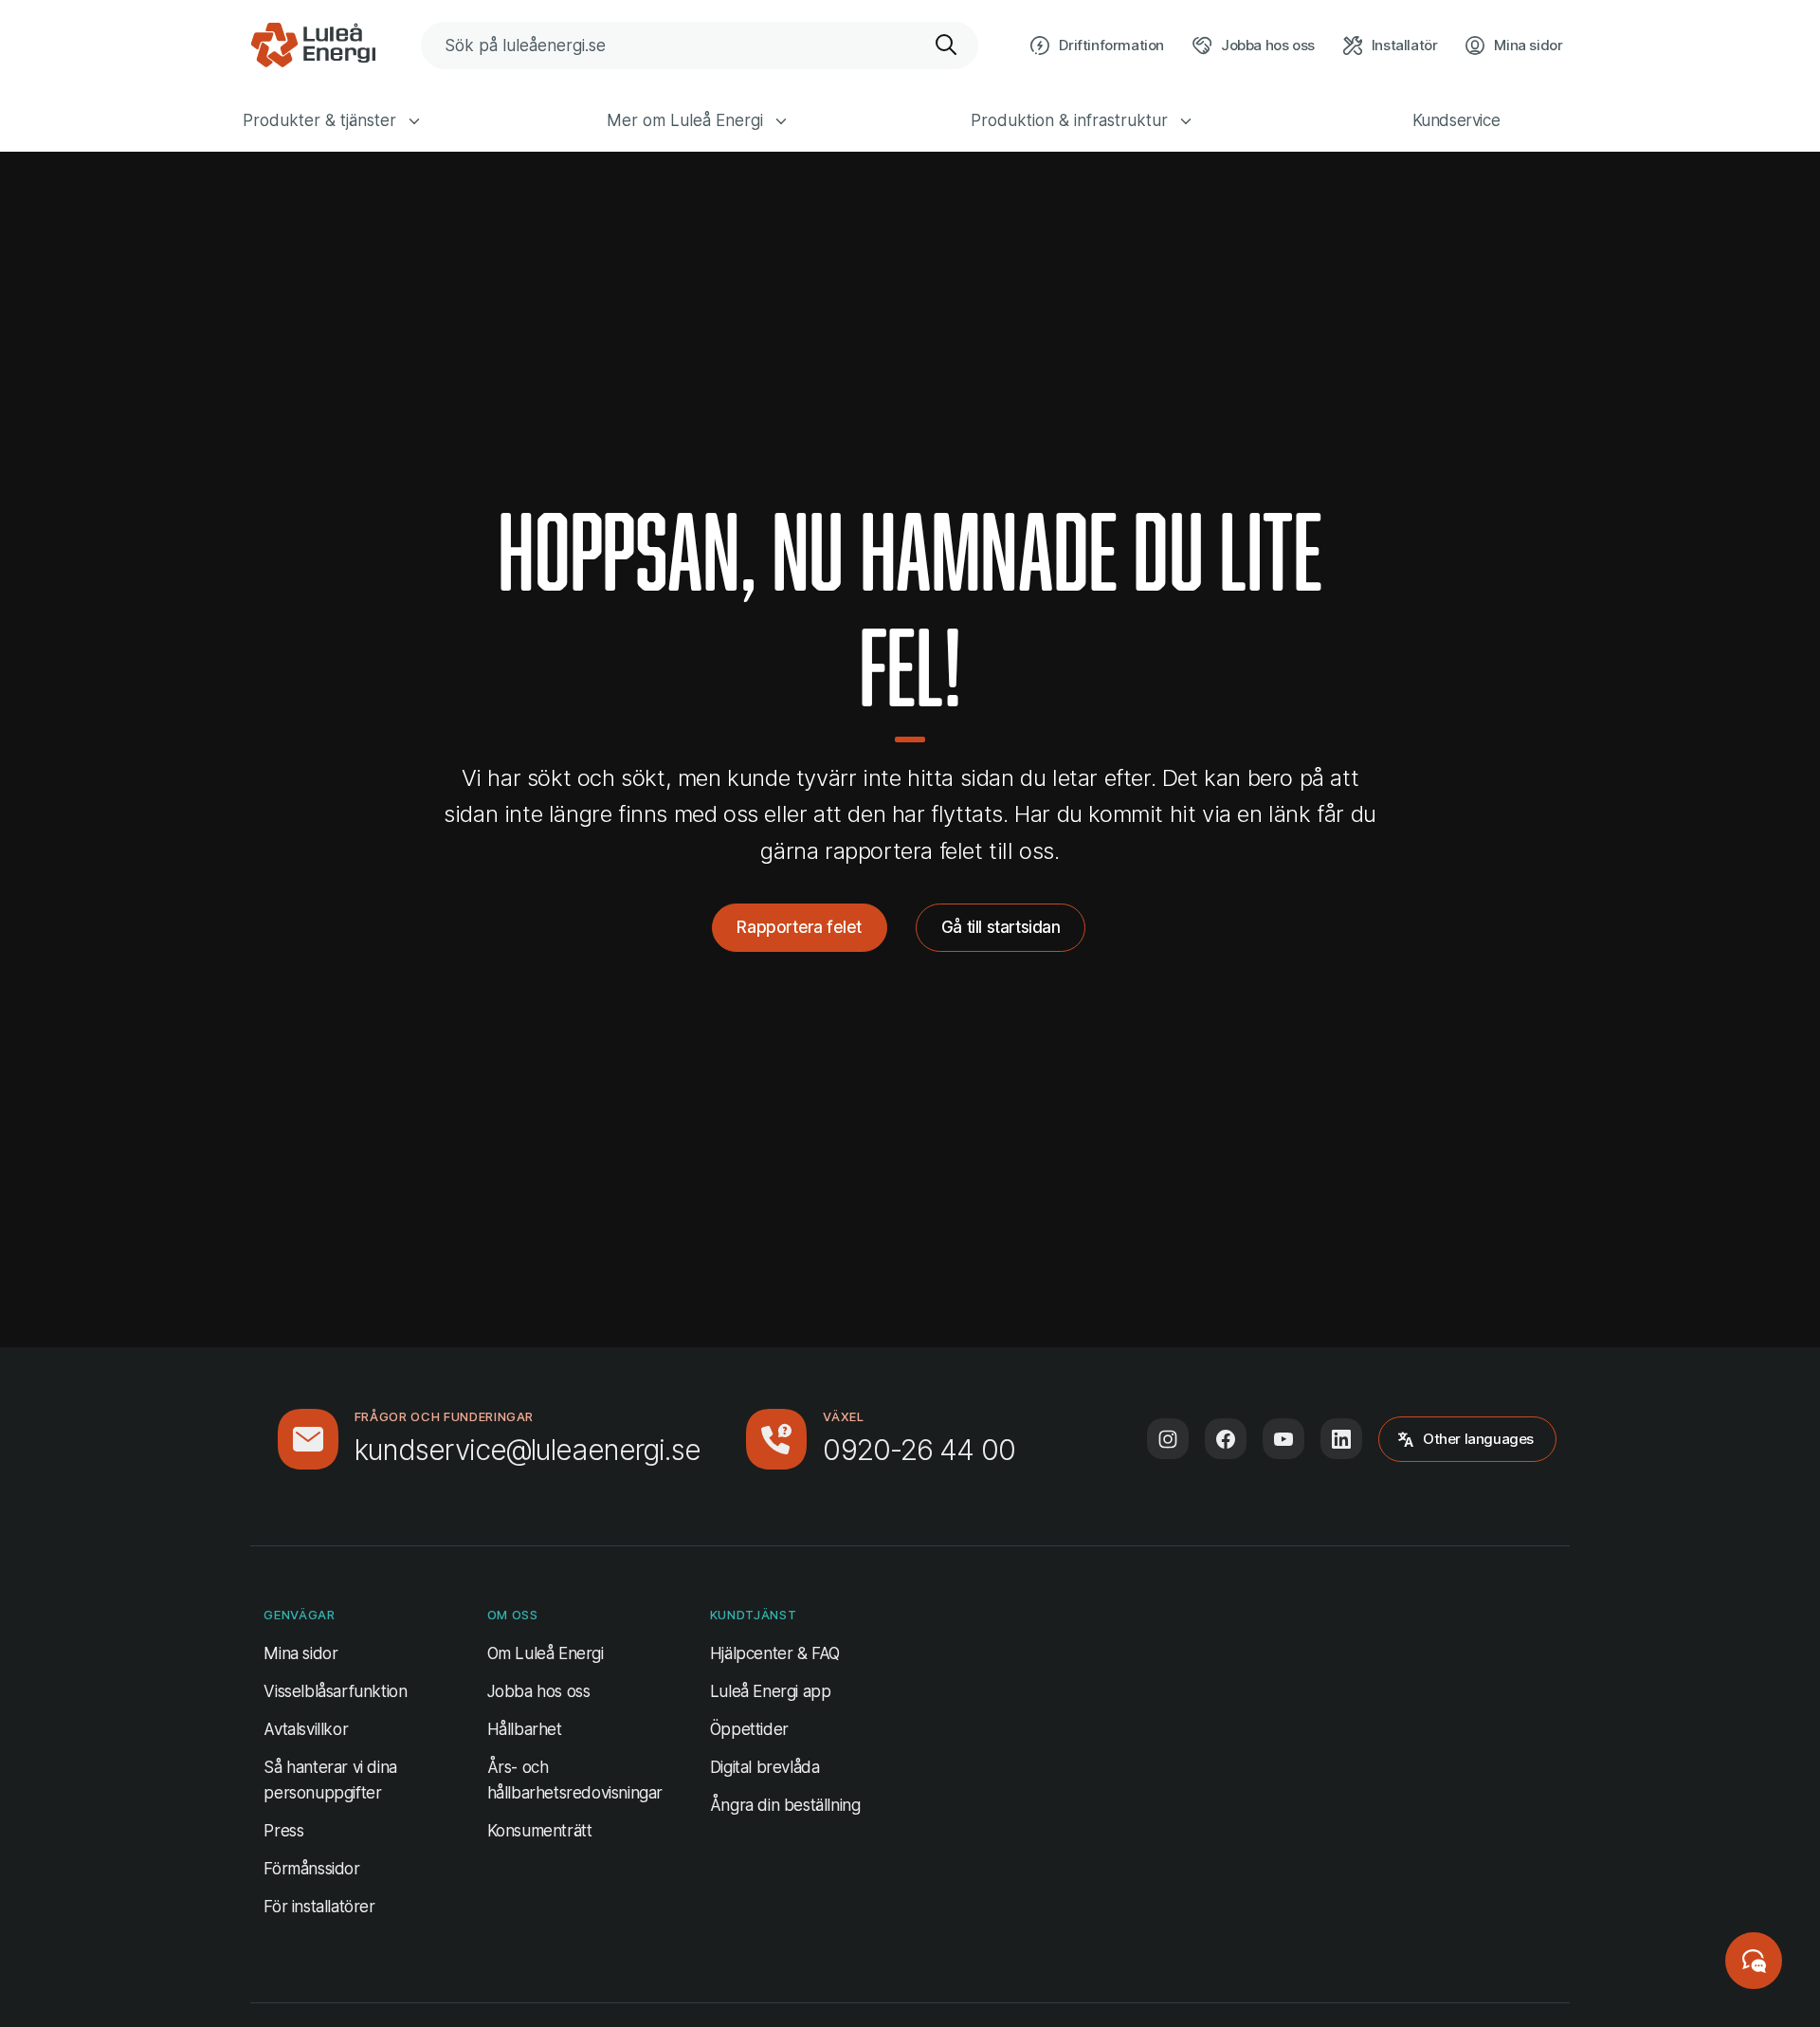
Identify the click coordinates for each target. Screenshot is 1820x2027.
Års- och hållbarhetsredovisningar (575, 1780)
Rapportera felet (799, 927)
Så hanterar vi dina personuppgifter (330, 1780)
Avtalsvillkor (306, 1729)
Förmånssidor (311, 1869)
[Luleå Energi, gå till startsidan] (313, 46)
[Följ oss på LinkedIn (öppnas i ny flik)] (1341, 1439)
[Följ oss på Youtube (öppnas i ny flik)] (1283, 1439)
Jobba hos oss (539, 1691)
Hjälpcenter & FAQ (775, 1653)
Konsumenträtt (540, 1831)
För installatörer (319, 1907)
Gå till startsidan (1001, 927)
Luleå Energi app (771, 1691)
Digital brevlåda (765, 1767)
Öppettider (749, 1729)
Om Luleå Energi (546, 1653)
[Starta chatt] (1754, 1961)
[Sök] (947, 46)
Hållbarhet (525, 1729)
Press (283, 1831)
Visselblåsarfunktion (335, 1691)
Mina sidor (300, 1653)
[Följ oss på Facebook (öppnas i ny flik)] (1226, 1439)
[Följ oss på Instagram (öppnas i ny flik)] (1168, 1439)
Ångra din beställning (785, 1805)
